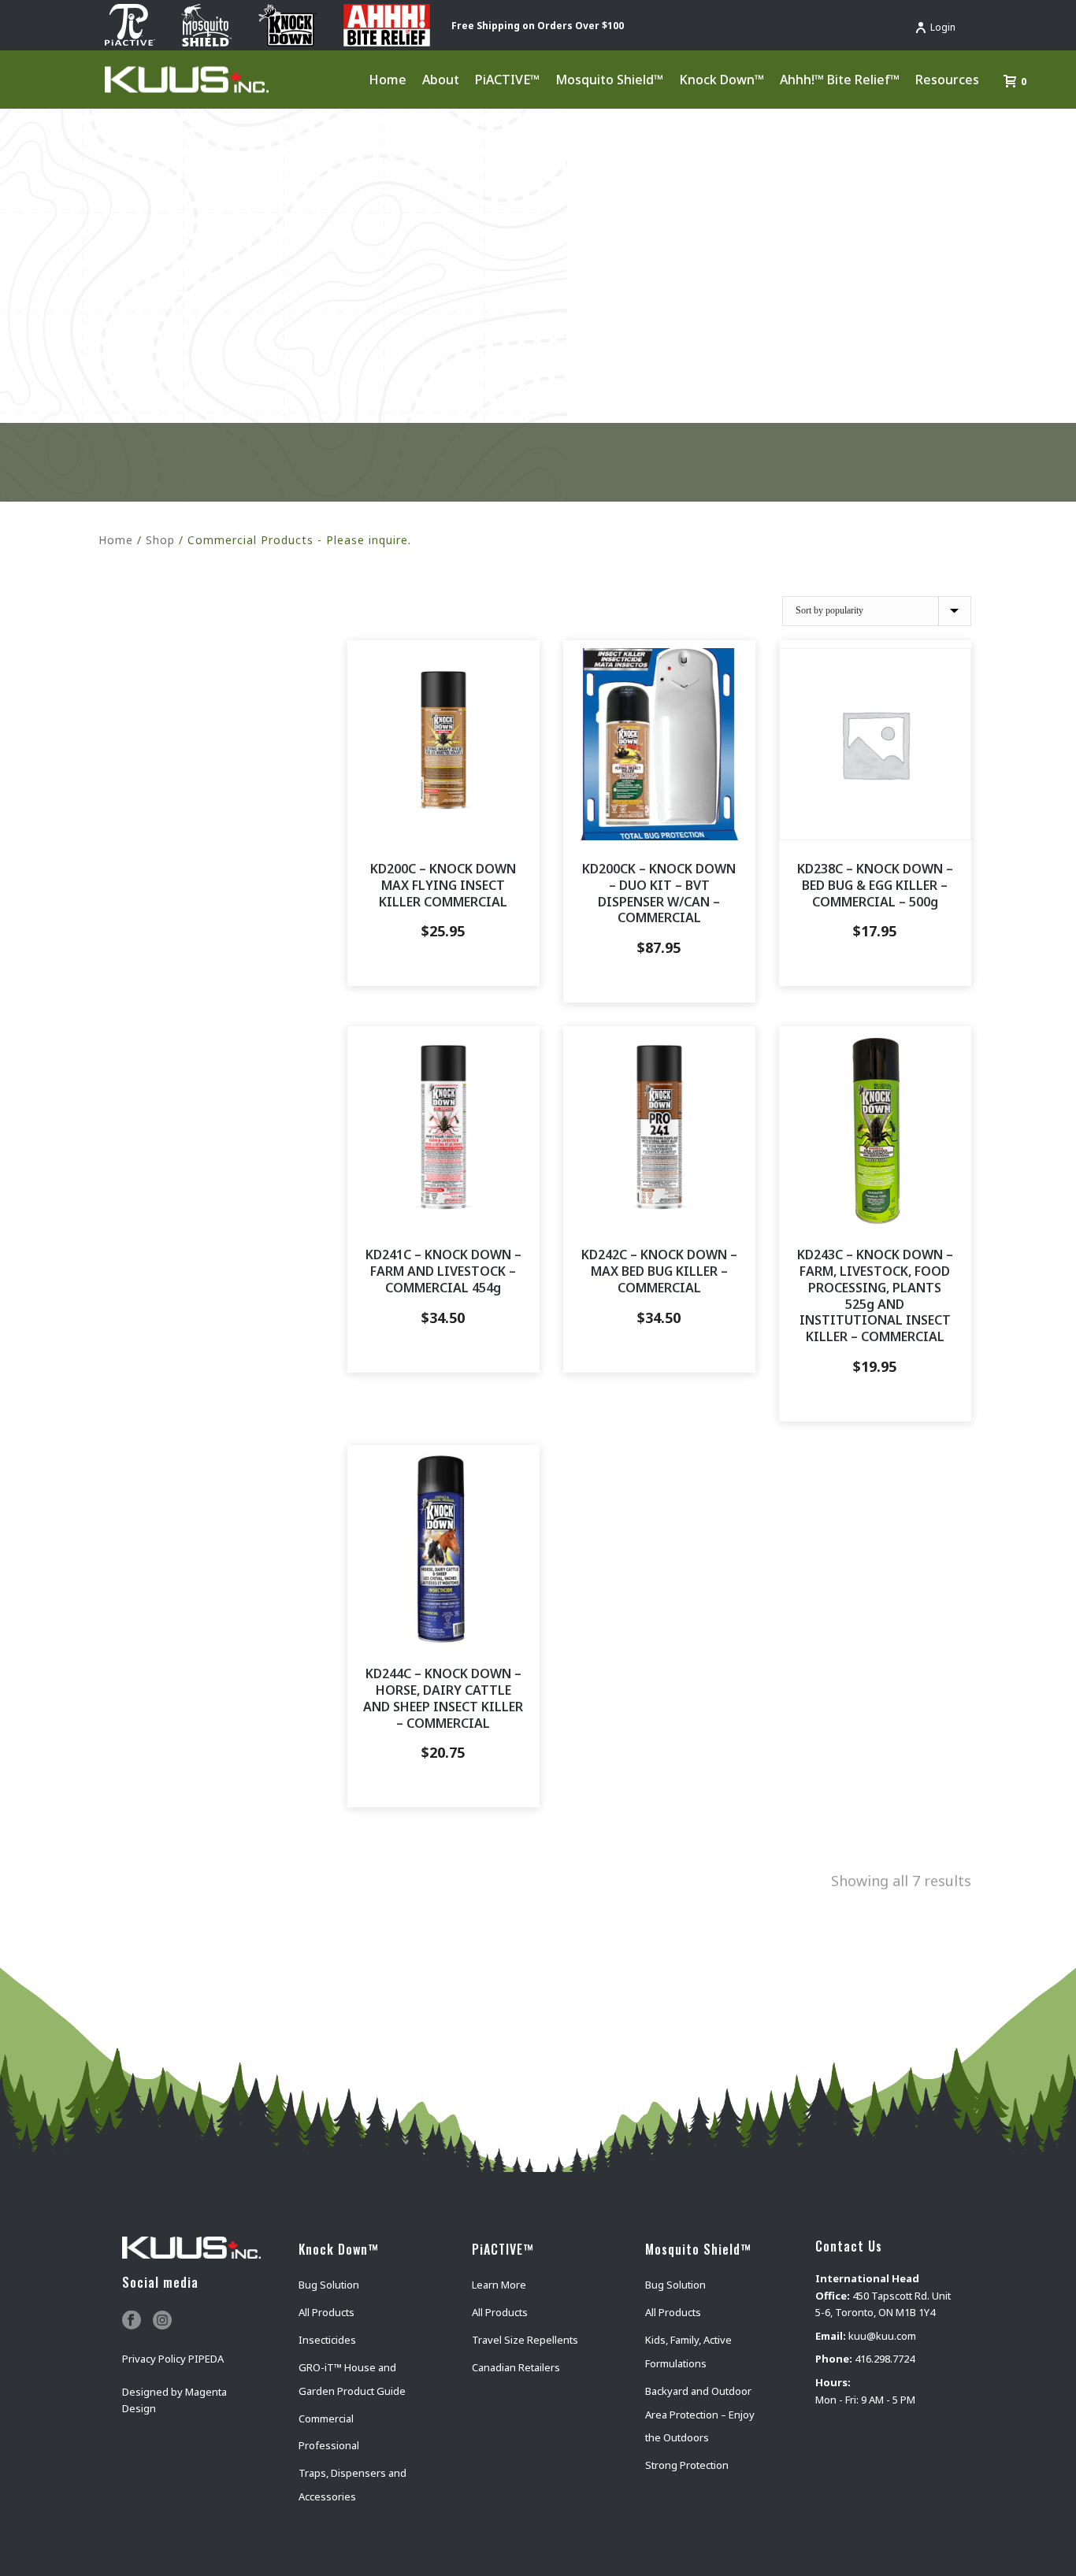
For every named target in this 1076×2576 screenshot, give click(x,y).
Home (388, 80)
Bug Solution (329, 2285)
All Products (327, 2312)
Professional (329, 2445)
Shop (160, 540)
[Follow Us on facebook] (132, 2321)
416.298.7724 (885, 2359)
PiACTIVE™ (507, 80)
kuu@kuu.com (882, 2336)
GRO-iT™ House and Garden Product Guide (352, 2379)
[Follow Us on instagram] (162, 2321)
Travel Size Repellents (525, 2340)
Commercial (326, 2418)
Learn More (499, 2285)
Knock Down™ (722, 80)
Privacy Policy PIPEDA (173, 2359)
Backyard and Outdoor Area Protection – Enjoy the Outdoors (700, 2415)
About (441, 80)
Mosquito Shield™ (609, 80)
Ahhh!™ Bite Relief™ (840, 80)
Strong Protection (687, 2465)
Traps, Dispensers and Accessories (352, 2485)
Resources (947, 80)
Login (943, 27)
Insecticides (327, 2340)
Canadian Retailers (516, 2367)
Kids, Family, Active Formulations (688, 2352)
